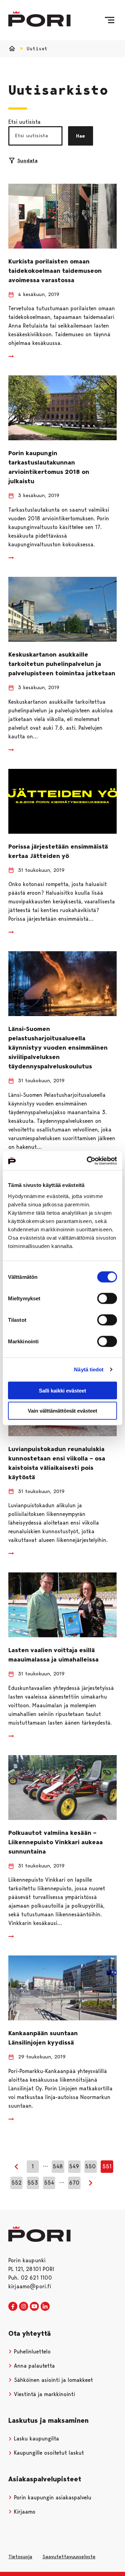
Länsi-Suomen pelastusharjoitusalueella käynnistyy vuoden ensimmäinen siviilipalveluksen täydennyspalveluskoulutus (58, 1048)
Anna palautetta (34, 2366)
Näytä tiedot (89, 1369)
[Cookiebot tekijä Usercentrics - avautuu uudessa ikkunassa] (88, 1161)
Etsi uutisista (24, 122)
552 (16, 2183)
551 (107, 2166)
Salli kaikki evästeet (62, 1390)
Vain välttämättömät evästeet (62, 1411)
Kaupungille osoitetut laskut (48, 2453)
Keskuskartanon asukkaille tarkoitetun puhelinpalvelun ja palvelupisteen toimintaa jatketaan (62, 664)
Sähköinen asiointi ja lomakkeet (53, 2380)
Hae (81, 136)
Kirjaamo (24, 2512)
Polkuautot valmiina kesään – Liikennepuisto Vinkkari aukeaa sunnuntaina (56, 1842)
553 (33, 2183)
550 (90, 2166)
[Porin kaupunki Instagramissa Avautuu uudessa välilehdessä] (24, 2307)
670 (74, 2183)
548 (58, 2166)
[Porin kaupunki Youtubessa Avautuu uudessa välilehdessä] (34, 2307)
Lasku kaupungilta (36, 2439)
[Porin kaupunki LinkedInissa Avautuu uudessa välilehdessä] (45, 2307)
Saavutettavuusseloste (69, 2557)
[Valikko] (110, 20)
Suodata (27, 161)
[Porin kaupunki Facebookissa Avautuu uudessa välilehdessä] (13, 2307)
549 (74, 2166)
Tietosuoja (20, 2557)
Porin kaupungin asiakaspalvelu (52, 2497)
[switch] (107, 1298)
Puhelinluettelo (31, 2352)
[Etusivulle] (39, 19)
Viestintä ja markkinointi (44, 2394)
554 (49, 2183)
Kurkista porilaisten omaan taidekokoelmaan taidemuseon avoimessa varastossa (55, 271)
